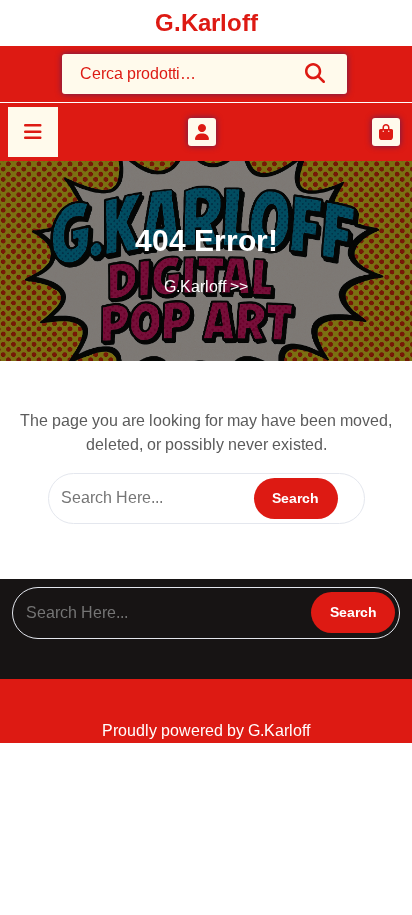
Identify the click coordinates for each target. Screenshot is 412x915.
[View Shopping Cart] (386, 132)
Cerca (316, 73)
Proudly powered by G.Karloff (206, 730)
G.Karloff (206, 22)
